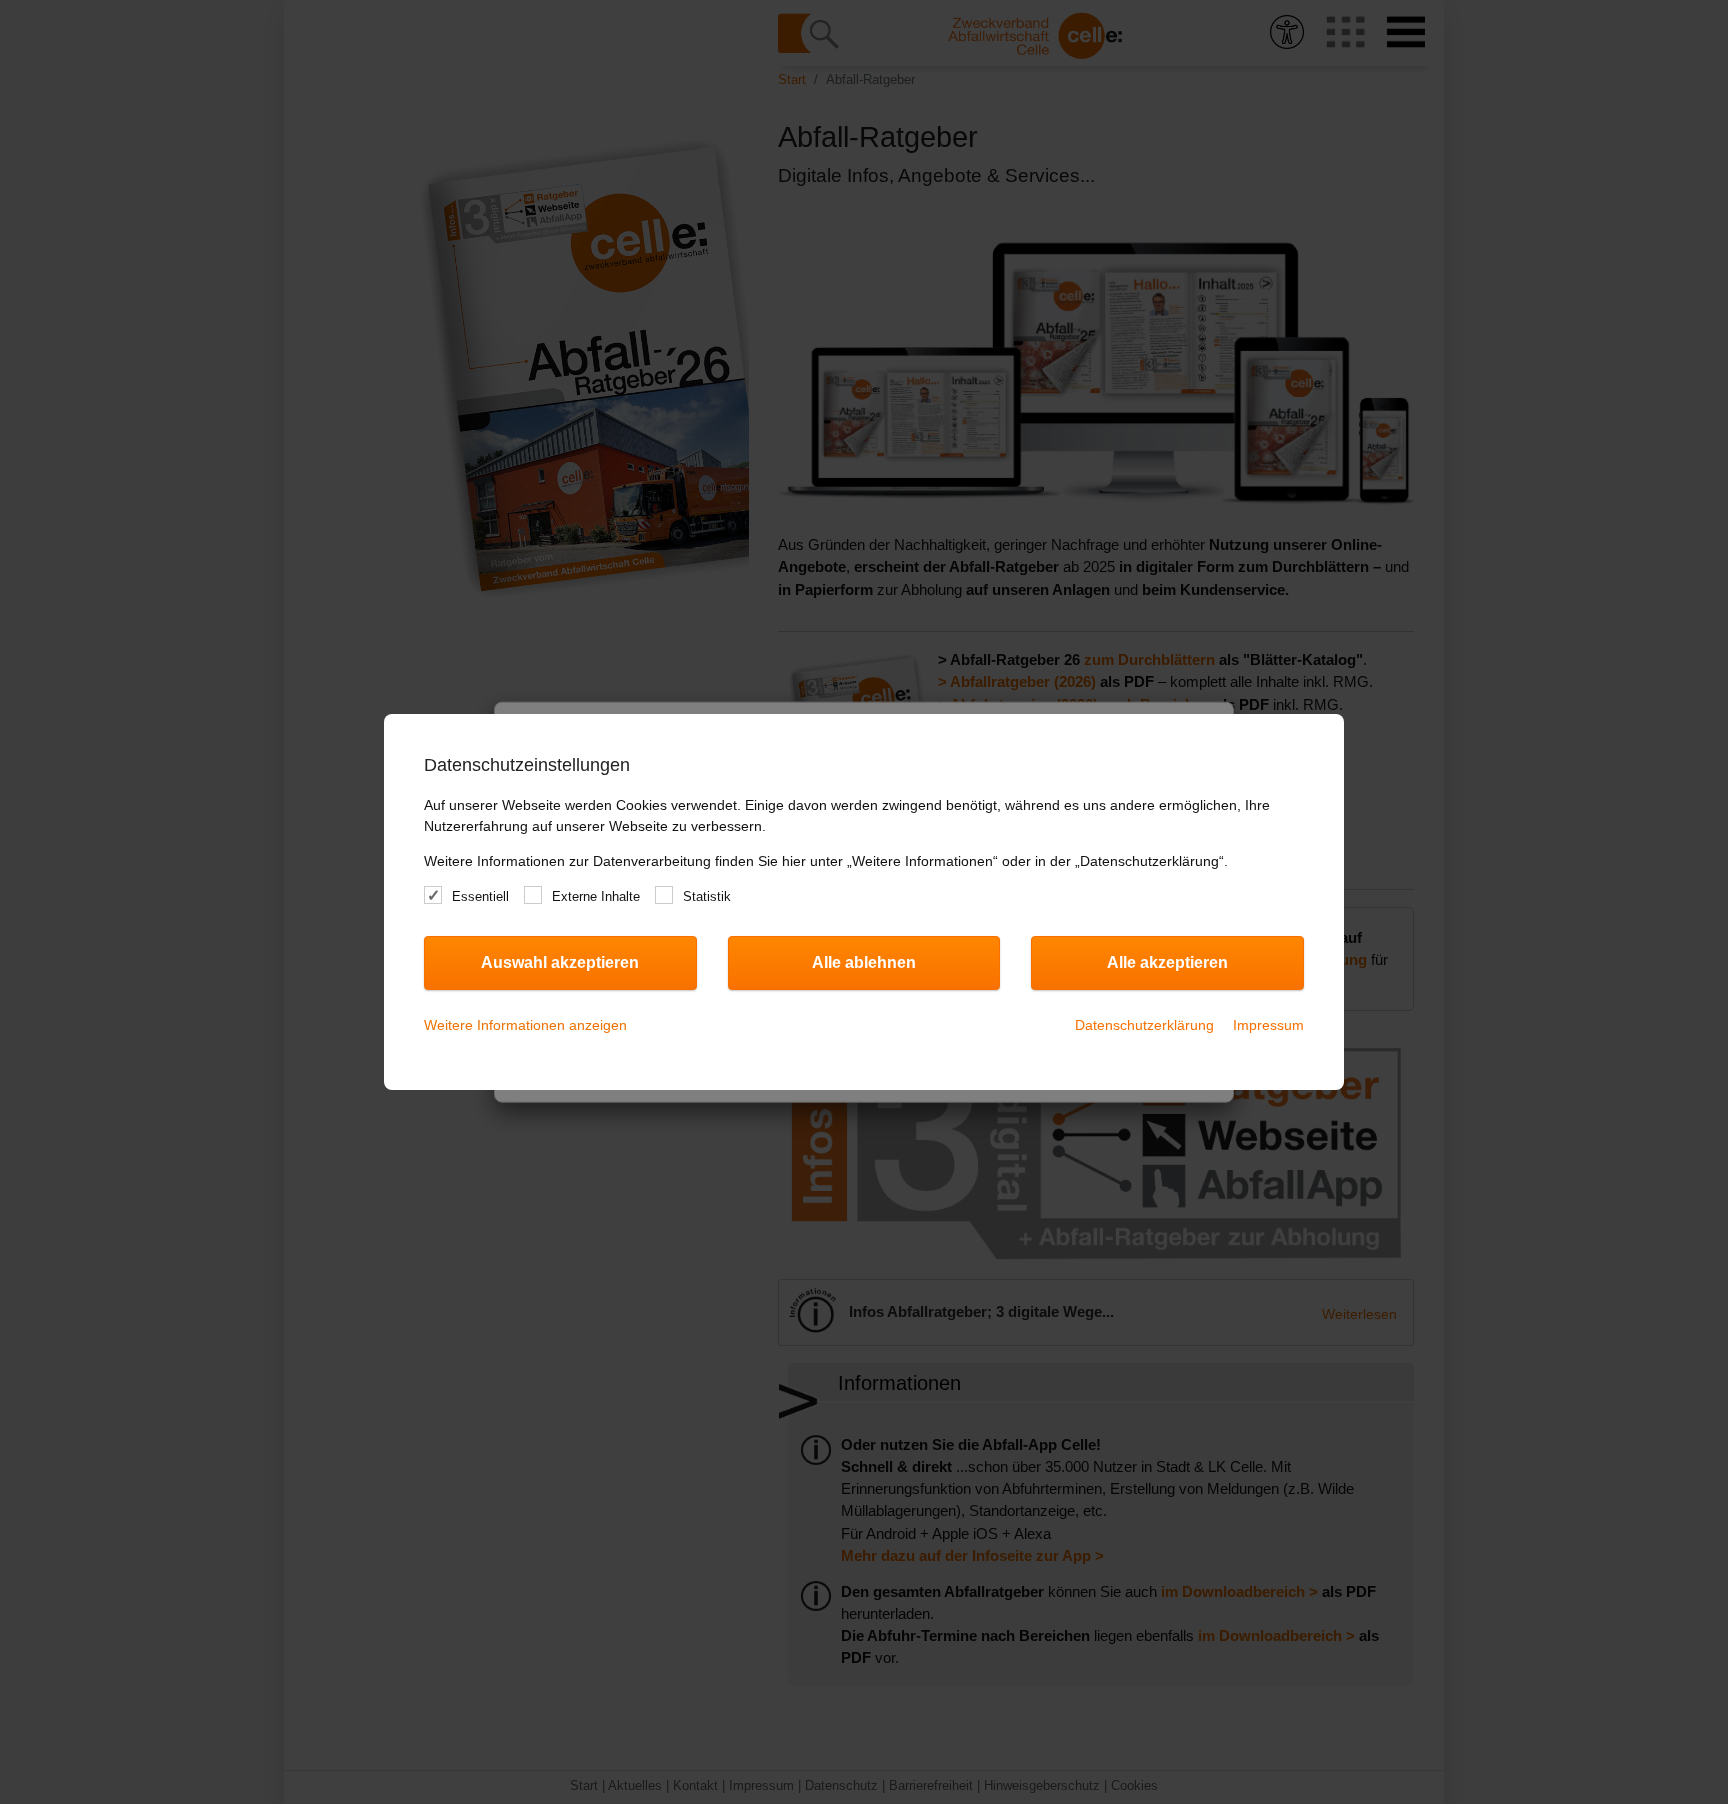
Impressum (1268, 1025)
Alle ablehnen (864, 962)
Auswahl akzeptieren (560, 962)
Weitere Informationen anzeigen (525, 1025)
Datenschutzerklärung (1144, 1025)
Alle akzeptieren (1167, 962)
